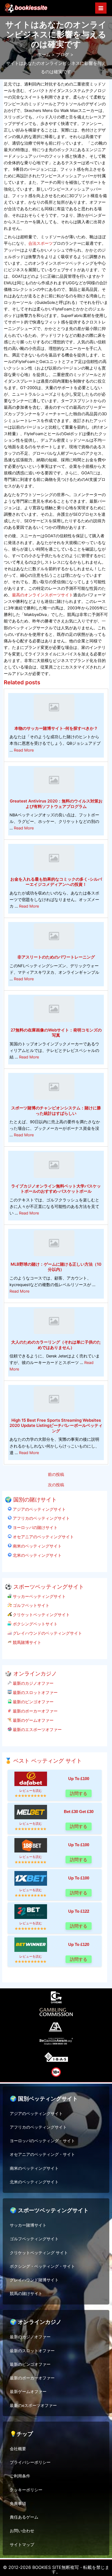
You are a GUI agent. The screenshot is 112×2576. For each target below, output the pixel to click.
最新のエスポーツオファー (37, 1730)
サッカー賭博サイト (28, 2225)
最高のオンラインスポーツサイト (43, 595)
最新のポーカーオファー (35, 1711)
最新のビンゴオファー (33, 1702)
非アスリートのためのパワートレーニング (56, 957)
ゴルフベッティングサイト (34, 2239)
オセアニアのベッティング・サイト (42, 2154)
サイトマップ (22, 2545)
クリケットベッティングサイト (41, 1615)
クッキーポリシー (26, 2490)
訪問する (79, 1793)
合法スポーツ (41, 243)
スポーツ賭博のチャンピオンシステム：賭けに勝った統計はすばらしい (56, 1111)
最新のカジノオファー (33, 1683)
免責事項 (18, 2504)
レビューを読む (31, 1791)
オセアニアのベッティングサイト (43, 1537)
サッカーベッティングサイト (39, 1596)
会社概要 (18, 2449)
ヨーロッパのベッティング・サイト (42, 2141)
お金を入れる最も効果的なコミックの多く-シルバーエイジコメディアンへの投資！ (56, 882)
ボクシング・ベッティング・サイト (42, 2266)
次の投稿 (56, 1485)
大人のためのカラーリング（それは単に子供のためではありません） (56, 1345)
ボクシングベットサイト (35, 1624)
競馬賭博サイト (27, 1642)
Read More (24, 750)
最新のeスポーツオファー (33, 2406)
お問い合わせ (22, 2531)
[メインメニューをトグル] (101, 8)
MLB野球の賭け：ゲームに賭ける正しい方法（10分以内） (56, 1267)
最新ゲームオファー (28, 2392)
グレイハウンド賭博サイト (34, 2280)
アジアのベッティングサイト (39, 1509)
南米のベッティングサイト (37, 1546)
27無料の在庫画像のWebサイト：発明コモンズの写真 (56, 1033)
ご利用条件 (20, 2476)
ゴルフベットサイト (31, 1605)
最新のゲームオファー (33, 1720)
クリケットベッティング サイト (39, 2253)
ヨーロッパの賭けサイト (35, 1527)
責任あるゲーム (24, 2517)
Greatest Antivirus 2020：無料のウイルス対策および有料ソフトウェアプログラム (56, 804)
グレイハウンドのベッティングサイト (47, 1633)
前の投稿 (56, 1475)
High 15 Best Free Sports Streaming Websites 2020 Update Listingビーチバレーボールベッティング (56, 1426)
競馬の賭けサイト (26, 2294)
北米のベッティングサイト (37, 1555)
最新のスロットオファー (35, 1693)
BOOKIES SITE (47, 2567)
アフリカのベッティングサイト (41, 1518)
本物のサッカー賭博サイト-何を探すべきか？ (56, 728)
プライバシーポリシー (30, 2462)
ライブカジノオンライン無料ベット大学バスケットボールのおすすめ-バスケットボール (56, 1189)
